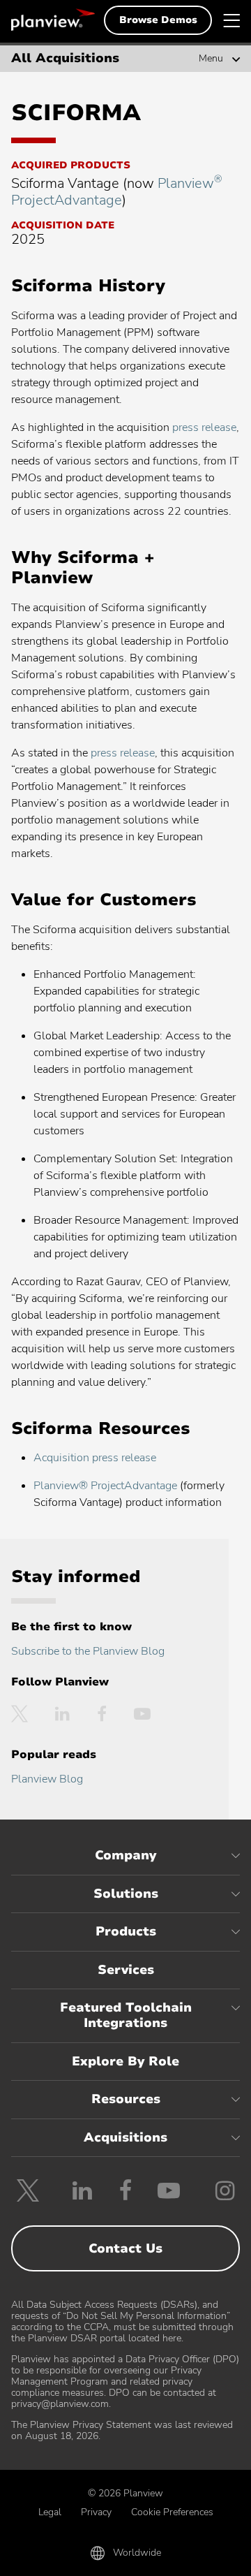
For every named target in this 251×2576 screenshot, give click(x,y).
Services (126, 1970)
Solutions (126, 1894)
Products (126, 1931)
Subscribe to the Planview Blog (88, 1651)
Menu (211, 59)
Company (125, 1855)
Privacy (96, 2512)
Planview (53, 20)
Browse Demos (158, 20)
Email (126, 2556)
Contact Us (125, 2248)
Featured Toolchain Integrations (126, 2015)
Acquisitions (125, 2137)
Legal (50, 2512)
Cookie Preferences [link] (172, 2512)
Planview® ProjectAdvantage (105, 1486)
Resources (126, 2099)
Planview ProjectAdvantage (116, 192)
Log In (201, 2556)
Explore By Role (125, 2061)
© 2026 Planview (125, 2493)
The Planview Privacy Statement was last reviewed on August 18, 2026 (122, 2430)
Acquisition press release (95, 1458)
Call (49, 2556)
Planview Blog (47, 1779)
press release (204, 427)
